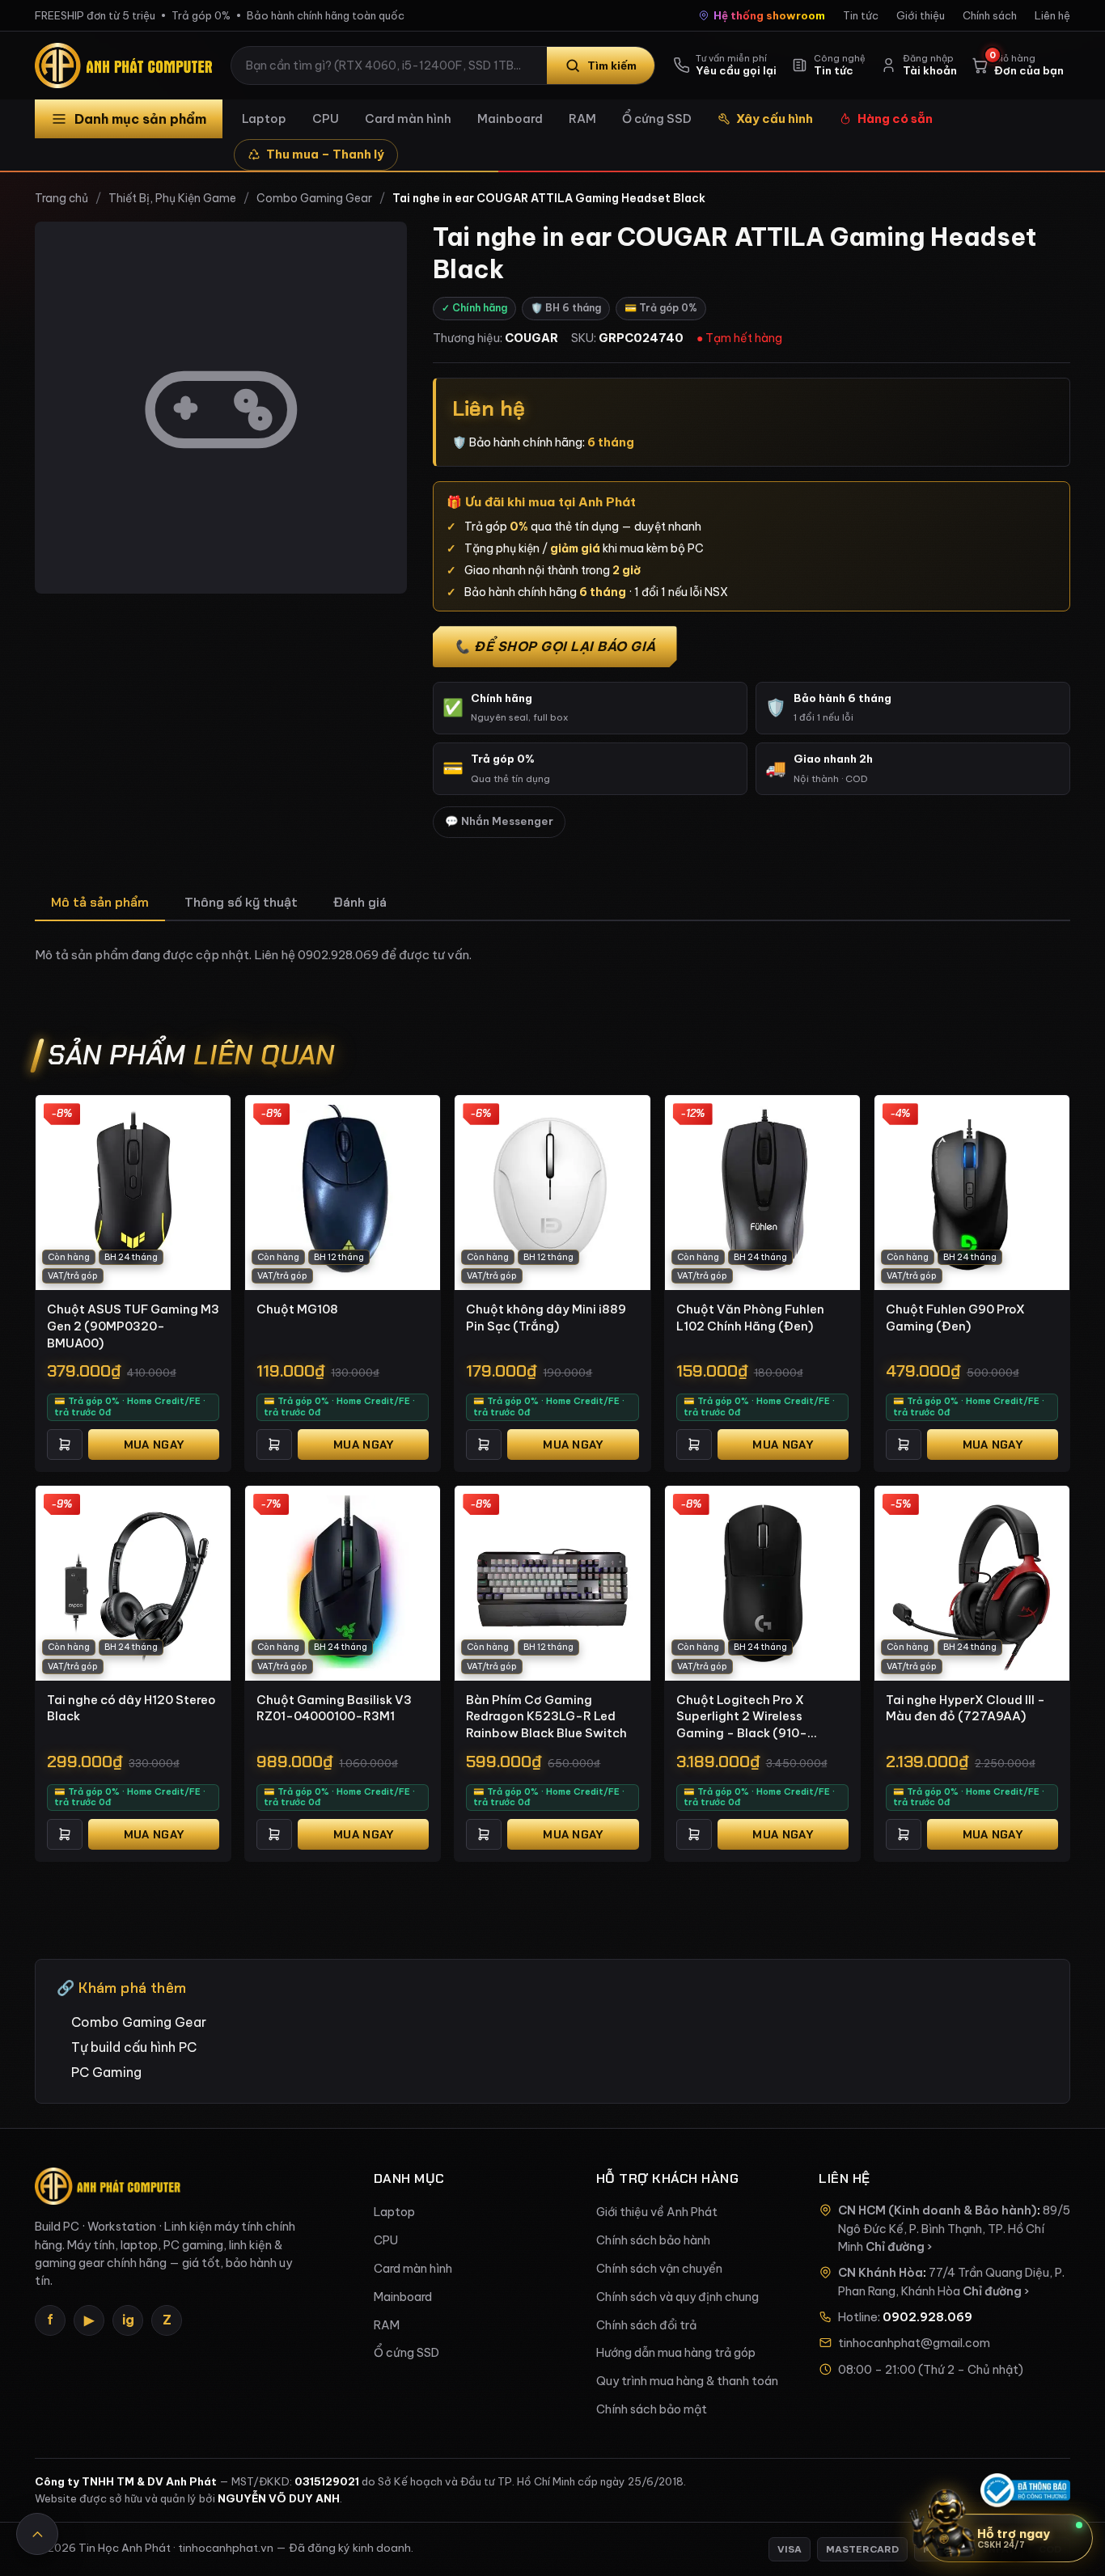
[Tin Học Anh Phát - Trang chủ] (127, 66)
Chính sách (990, 15)
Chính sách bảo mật (652, 2409)
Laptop (264, 118)
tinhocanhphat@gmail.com (914, 2343)
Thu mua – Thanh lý (325, 154)
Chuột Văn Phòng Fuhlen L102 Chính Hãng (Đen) (750, 1318)
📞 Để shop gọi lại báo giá (555, 646)
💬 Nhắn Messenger (499, 821)
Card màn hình (408, 118)
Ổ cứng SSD (657, 118)
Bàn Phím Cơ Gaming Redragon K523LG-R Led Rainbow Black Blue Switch (546, 1716)
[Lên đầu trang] (37, 2534)
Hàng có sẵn (895, 118)
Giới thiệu (921, 15)
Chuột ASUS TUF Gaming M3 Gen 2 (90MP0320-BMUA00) (133, 1326)
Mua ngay (154, 1445)
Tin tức (861, 15)
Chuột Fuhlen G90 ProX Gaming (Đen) (955, 1318)
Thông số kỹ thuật (241, 902)
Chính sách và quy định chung (677, 2297)
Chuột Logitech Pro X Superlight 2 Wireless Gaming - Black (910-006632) (742, 1717)
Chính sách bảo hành (653, 2240)
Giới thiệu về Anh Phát (657, 2212)
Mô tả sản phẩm (100, 902)
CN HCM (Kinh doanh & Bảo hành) (938, 2210)
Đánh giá (360, 902)
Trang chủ (61, 198)
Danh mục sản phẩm (140, 119)
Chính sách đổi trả (646, 2325)
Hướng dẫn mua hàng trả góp (676, 2353)
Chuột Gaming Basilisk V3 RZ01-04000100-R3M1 (334, 1708)
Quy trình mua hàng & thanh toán (687, 2381)
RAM (582, 118)
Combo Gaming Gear (314, 198)
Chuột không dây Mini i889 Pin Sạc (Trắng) (546, 1318)
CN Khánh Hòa (881, 2273)
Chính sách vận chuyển (659, 2269)
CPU (326, 118)
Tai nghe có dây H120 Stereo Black (131, 1708)
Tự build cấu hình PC (134, 2047)
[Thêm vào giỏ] (65, 1445)
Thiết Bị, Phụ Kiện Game (172, 198)
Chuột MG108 (297, 1309)
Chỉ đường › (899, 2247)
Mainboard (510, 118)
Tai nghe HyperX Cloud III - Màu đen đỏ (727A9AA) (965, 1708)
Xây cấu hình (775, 118)
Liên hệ (1052, 15)
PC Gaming (106, 2072)
